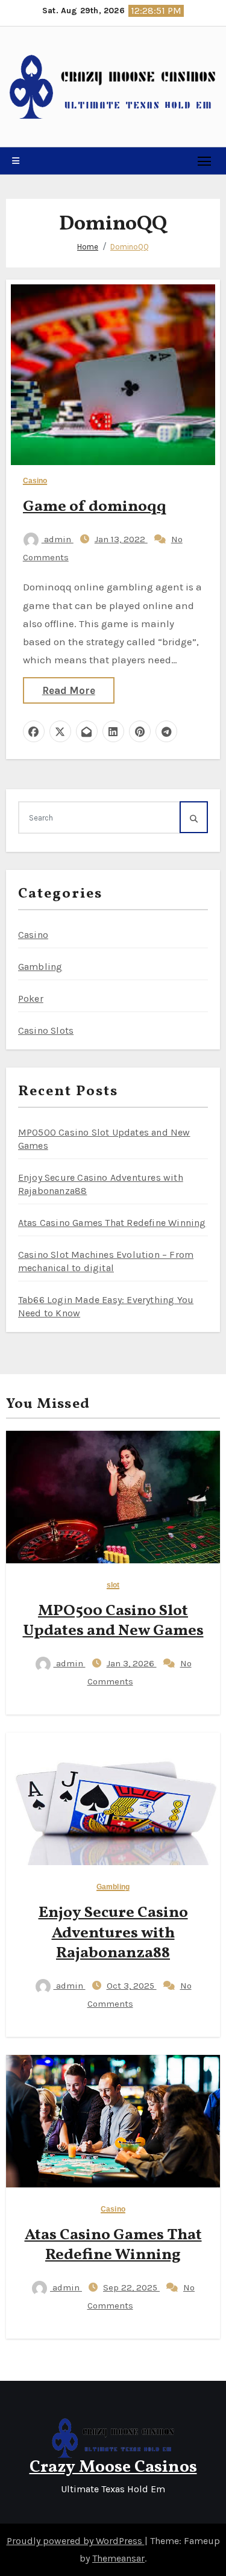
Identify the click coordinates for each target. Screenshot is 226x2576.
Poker (31, 999)
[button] (16, 161)
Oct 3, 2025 (132, 1986)
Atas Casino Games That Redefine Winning (112, 1223)
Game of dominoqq (95, 507)
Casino (35, 481)
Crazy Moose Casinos (113, 2467)
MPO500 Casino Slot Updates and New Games (113, 1621)
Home (88, 247)
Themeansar (118, 2558)
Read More (69, 690)
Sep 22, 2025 (131, 2287)
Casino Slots (46, 1030)
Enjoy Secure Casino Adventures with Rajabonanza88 (113, 1933)
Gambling (40, 967)
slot (113, 1585)
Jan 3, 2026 (132, 1663)
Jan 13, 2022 (121, 539)
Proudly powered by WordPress (76, 2541)
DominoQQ (130, 247)
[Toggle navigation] (205, 161)
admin (58, 539)
